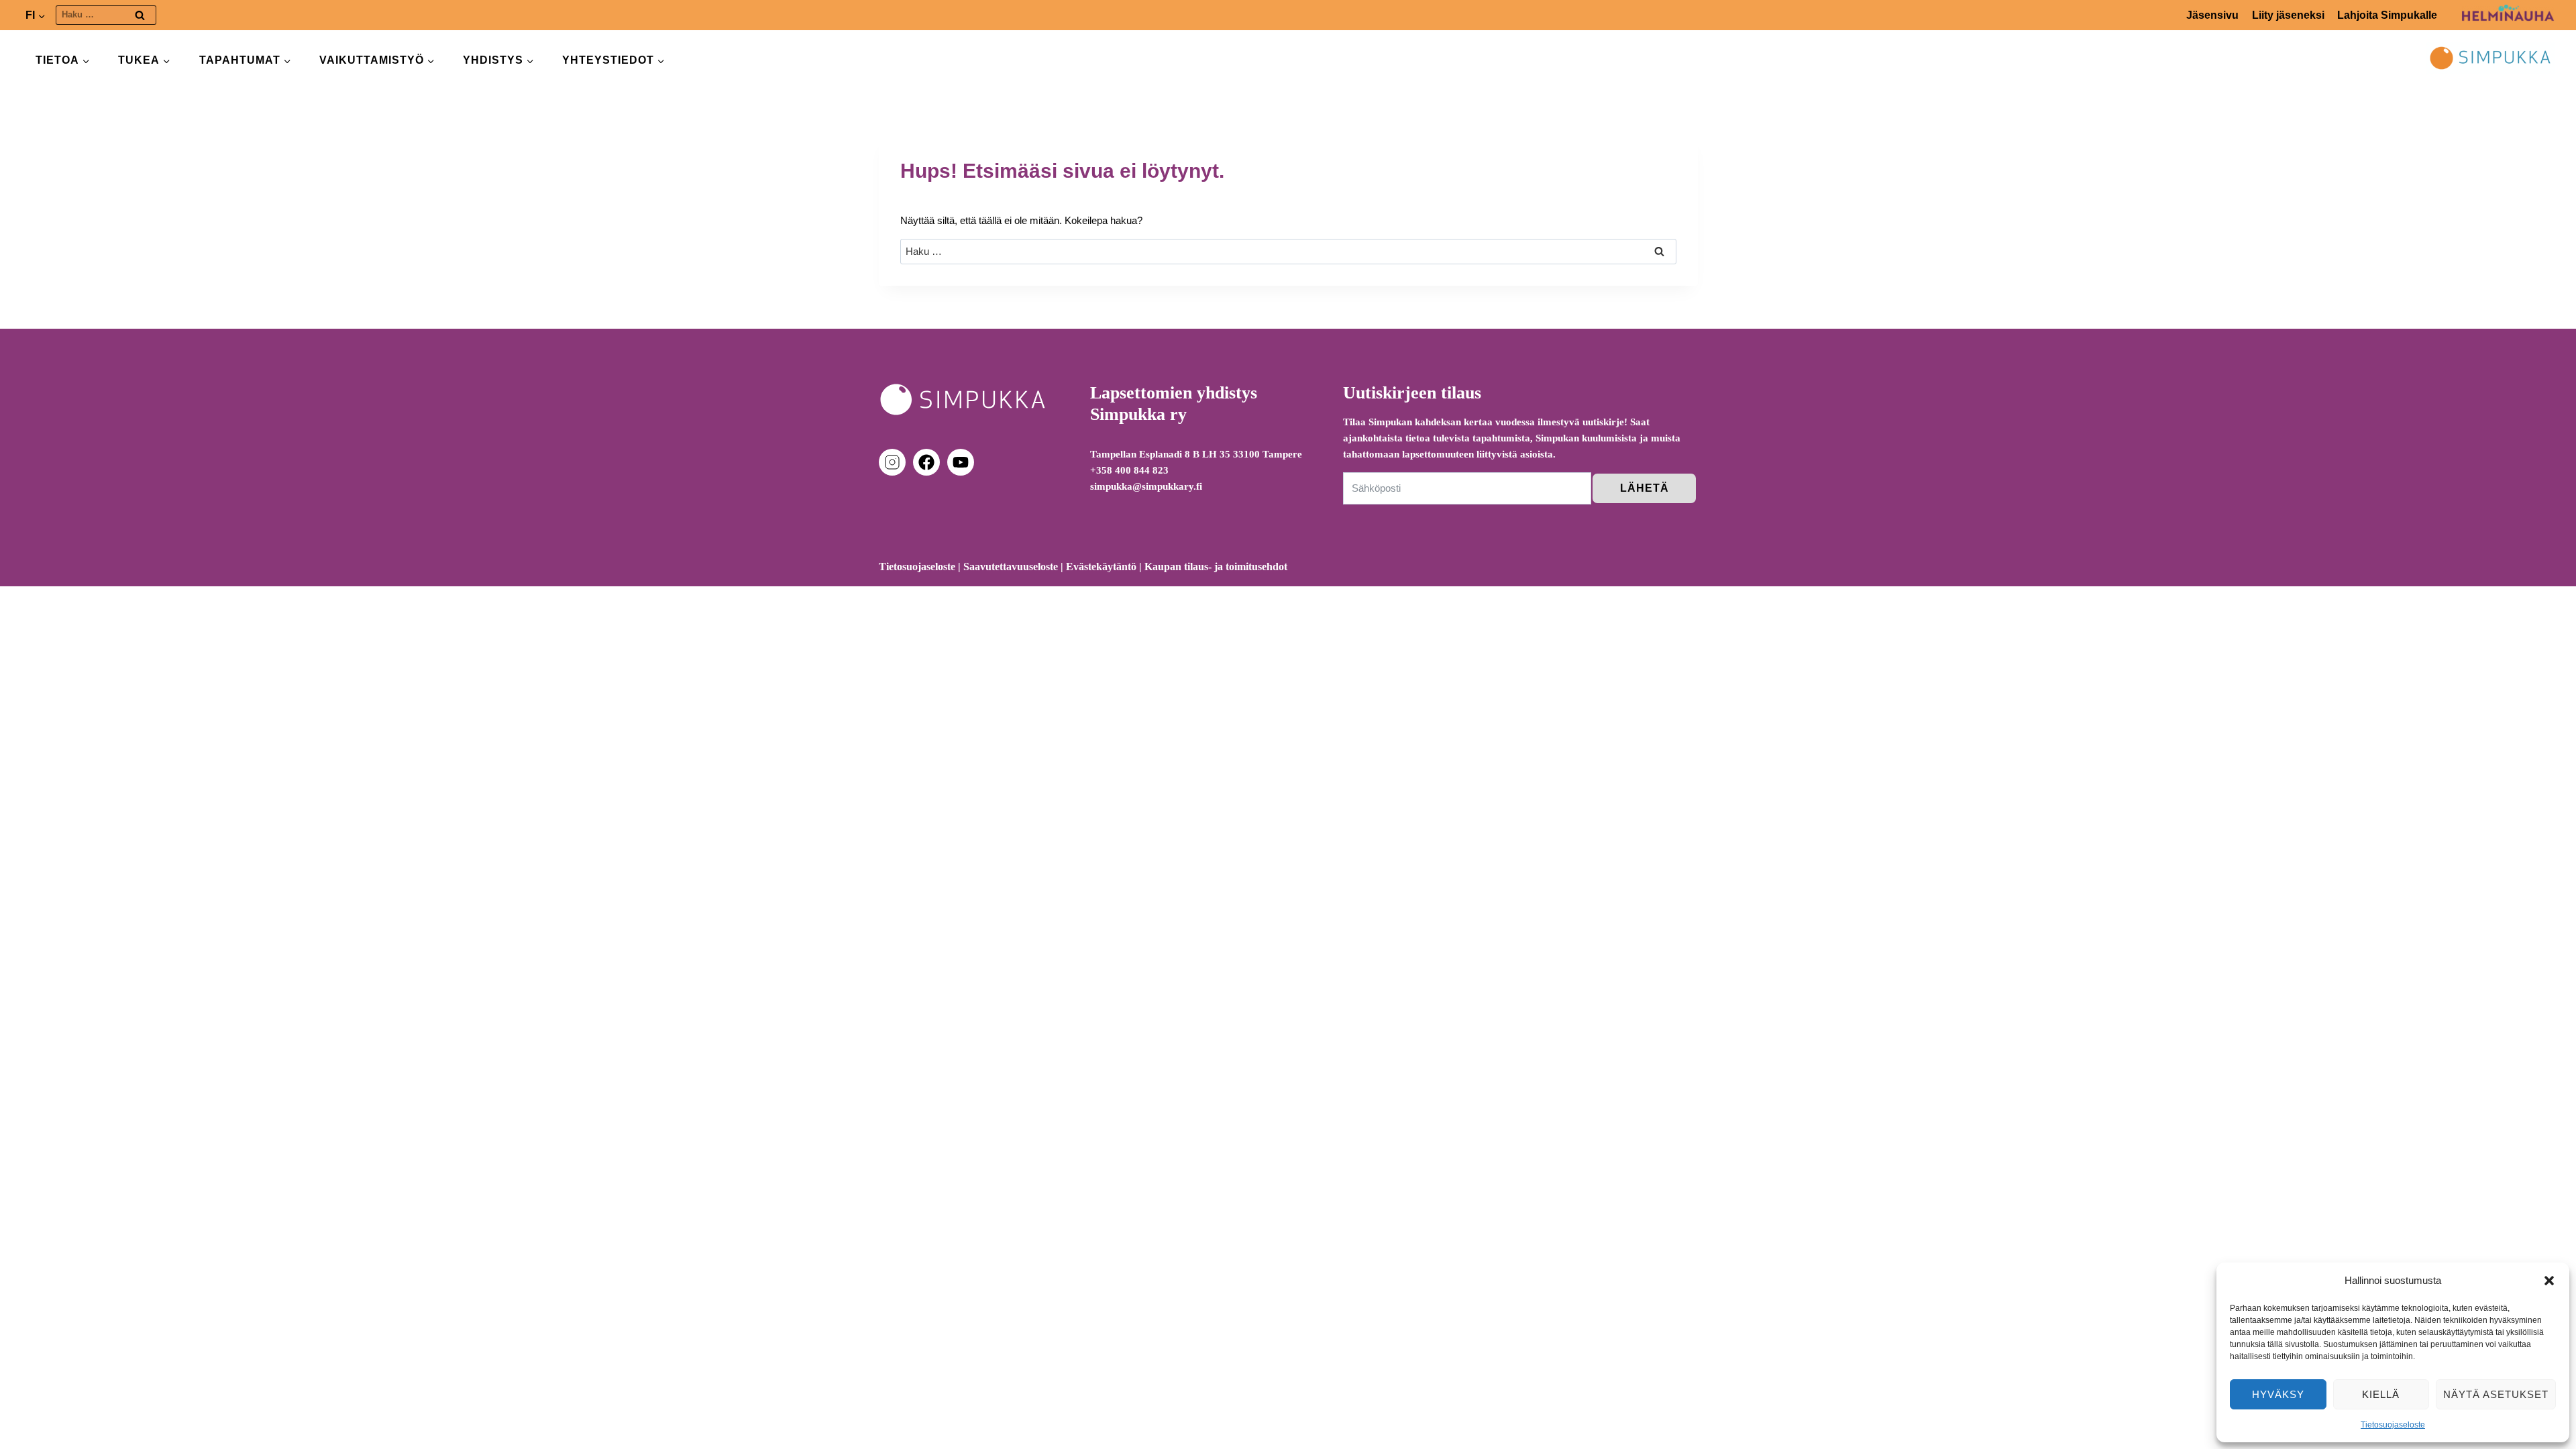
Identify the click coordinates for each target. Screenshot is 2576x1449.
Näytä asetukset (2496, 1394)
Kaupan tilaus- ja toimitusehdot (1216, 567)
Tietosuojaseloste (2393, 1425)
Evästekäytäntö (1101, 567)
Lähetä (1645, 488)
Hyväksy (2278, 1394)
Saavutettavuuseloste (1011, 567)
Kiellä (2381, 1394)
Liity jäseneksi (2288, 15)
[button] (2549, 1281)
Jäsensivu (2212, 15)
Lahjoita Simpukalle (2387, 15)
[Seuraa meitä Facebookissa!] (929, 462)
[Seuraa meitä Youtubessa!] (961, 462)
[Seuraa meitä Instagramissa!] (895, 462)
